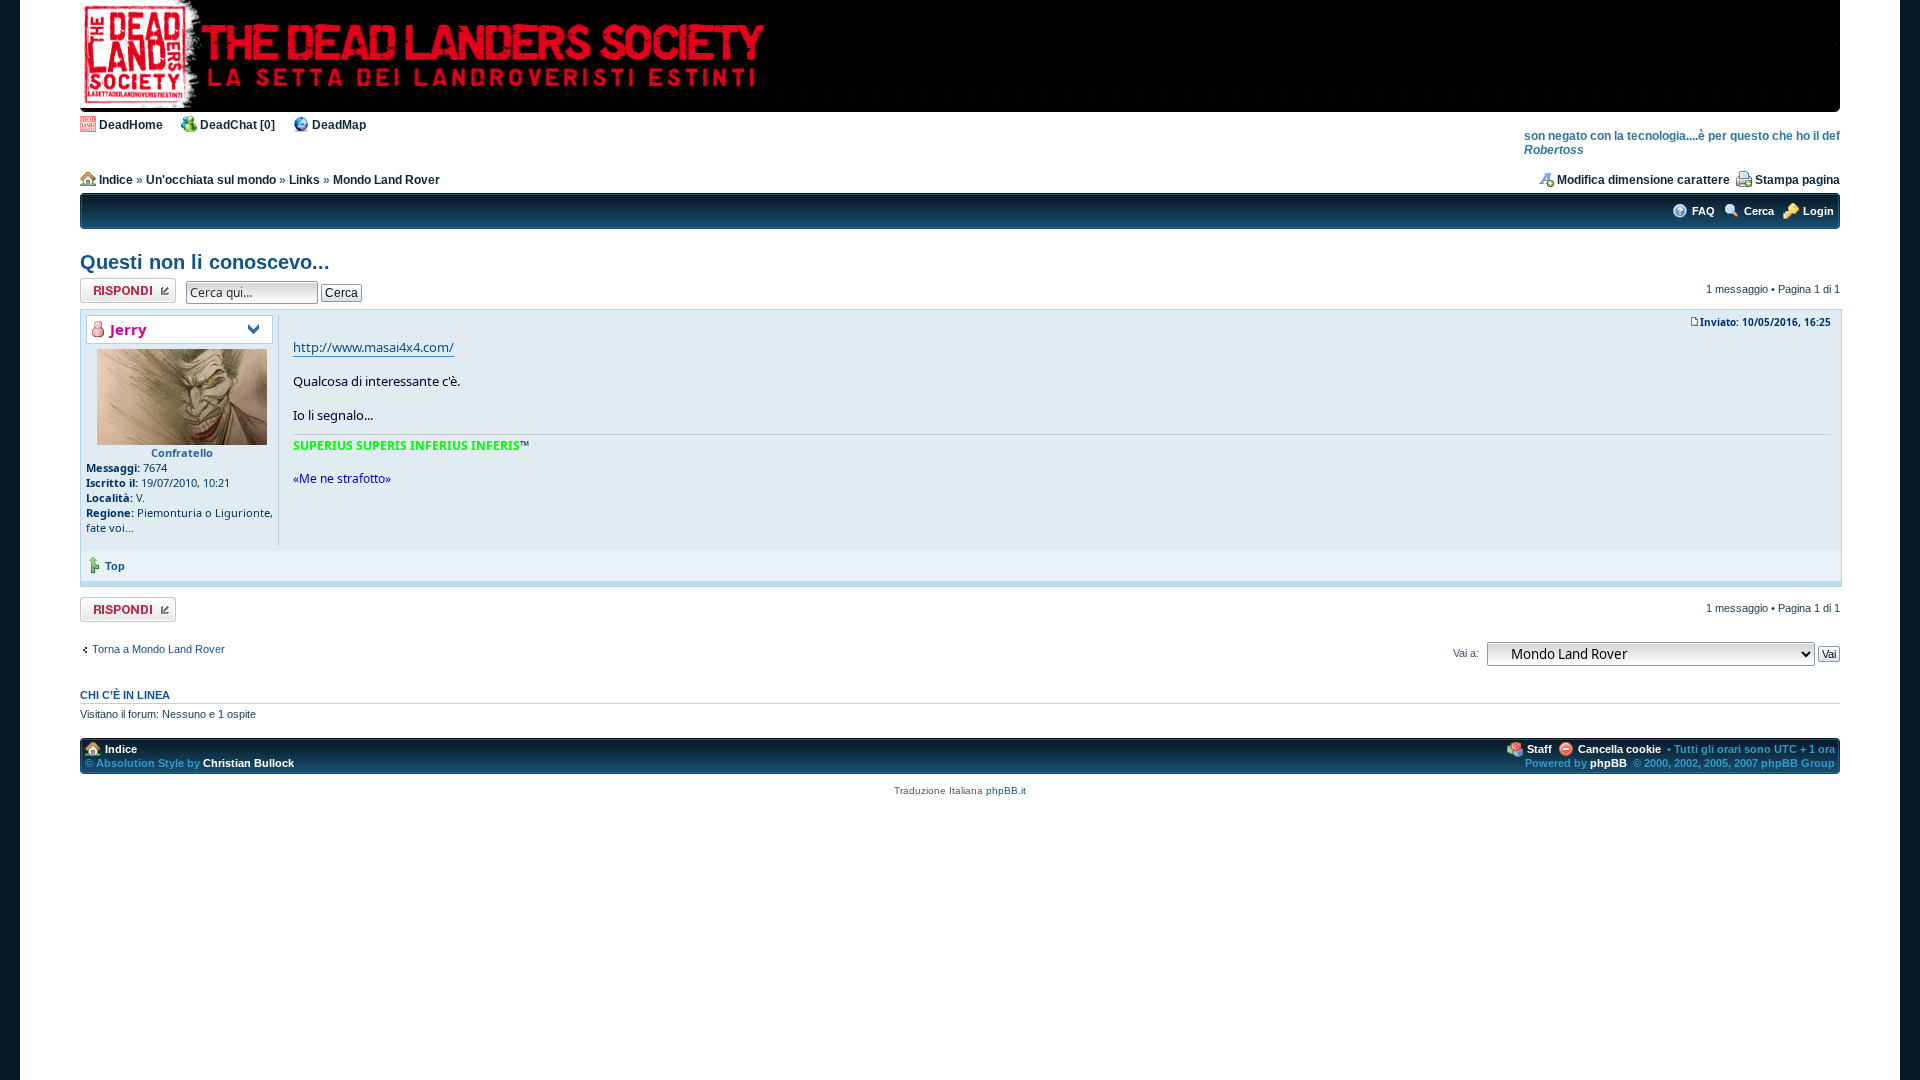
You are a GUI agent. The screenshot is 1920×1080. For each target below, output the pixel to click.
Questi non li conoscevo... (205, 262)
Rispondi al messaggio (106, 290)
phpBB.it (1006, 790)
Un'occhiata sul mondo (211, 180)
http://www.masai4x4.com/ (373, 347)
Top (115, 566)
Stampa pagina (1797, 180)
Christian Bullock (248, 763)
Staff (1539, 749)
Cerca (1759, 211)
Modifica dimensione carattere (1643, 180)
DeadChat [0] (237, 125)
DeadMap (339, 125)
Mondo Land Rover (386, 180)
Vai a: (1466, 653)
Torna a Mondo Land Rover (158, 649)
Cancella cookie (1619, 749)
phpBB (1608, 763)
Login (1818, 211)
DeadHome (131, 125)
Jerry (128, 329)
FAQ (1703, 211)
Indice (116, 180)
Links (304, 180)
